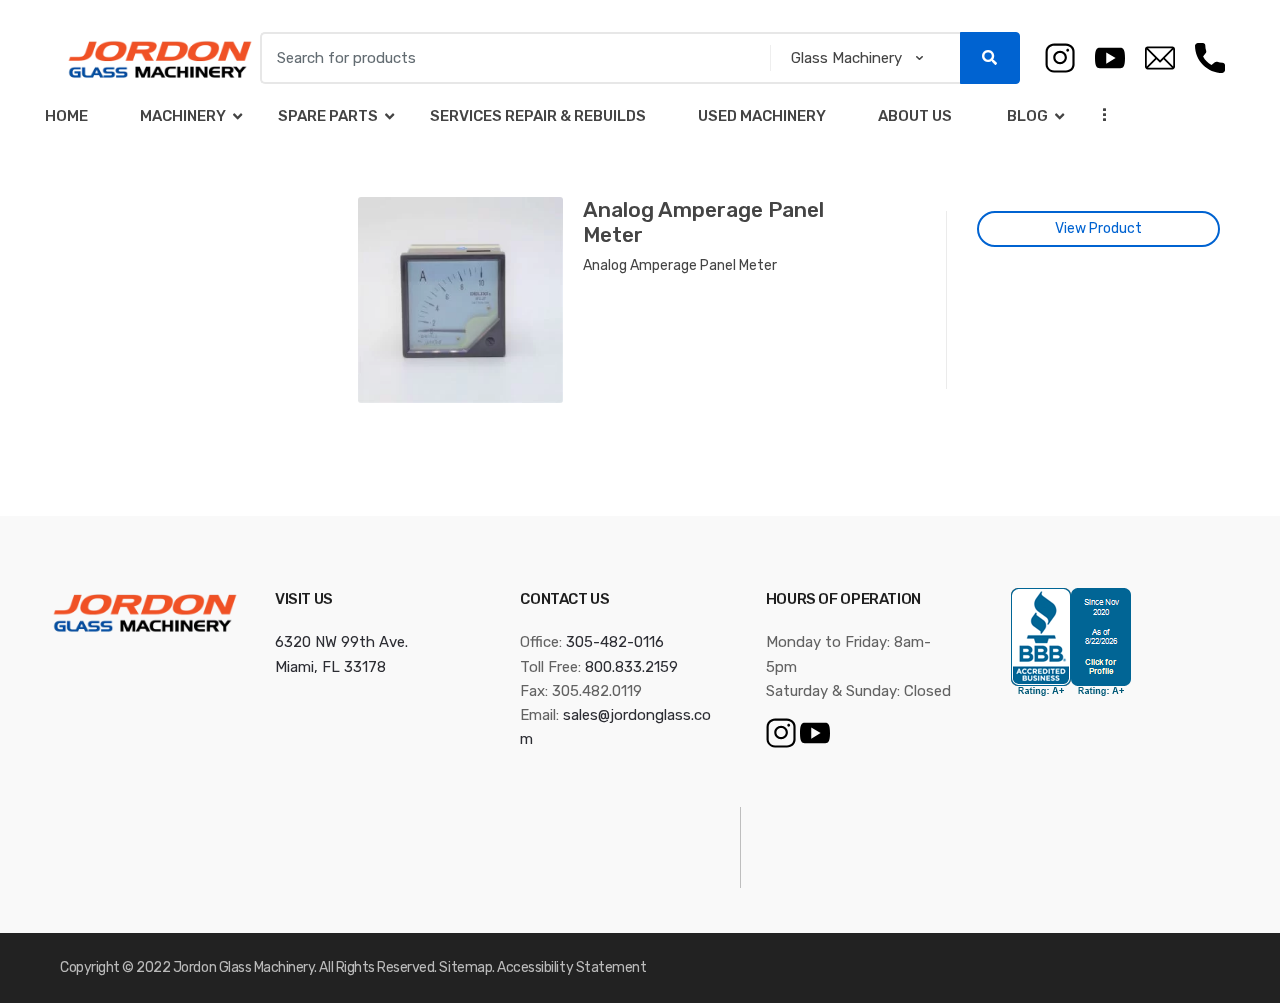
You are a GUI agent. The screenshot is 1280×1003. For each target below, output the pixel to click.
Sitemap (465, 967)
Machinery (183, 116)
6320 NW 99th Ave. (341, 642)
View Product (1098, 228)
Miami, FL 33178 (330, 667)
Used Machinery (762, 116)
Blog (1026, 116)
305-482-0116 (615, 642)
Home (66, 116)
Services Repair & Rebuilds (538, 116)
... (1099, 114)
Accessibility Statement (571, 967)
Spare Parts (328, 116)
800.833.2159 (631, 667)
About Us (915, 116)
